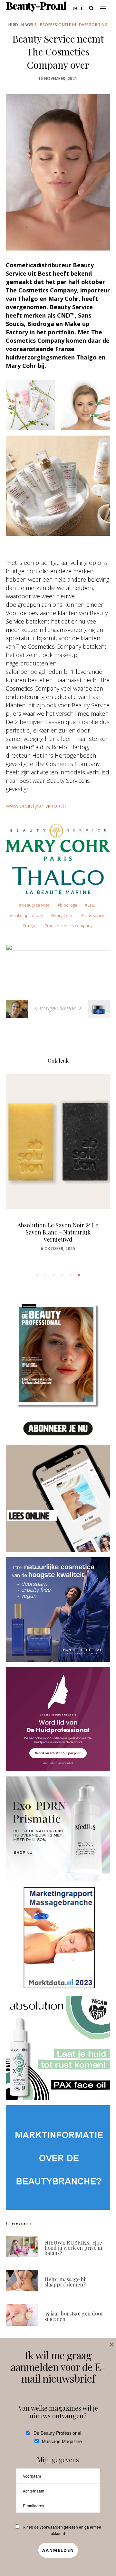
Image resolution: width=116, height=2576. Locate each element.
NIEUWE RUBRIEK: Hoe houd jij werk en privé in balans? (73, 2248)
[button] (37, 1275)
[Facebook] (83, 8)
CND (92, 905)
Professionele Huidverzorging (74, 25)
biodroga (68, 905)
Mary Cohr (63, 915)
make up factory (28, 915)
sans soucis (94, 915)
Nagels (29, 25)
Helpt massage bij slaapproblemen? (66, 2282)
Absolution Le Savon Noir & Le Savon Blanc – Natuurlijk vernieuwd (58, 1232)
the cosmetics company (70, 926)
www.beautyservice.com (37, 806)
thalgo (31, 926)
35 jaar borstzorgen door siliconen (74, 2316)
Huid (13, 25)
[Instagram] (77, 8)
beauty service (36, 905)
